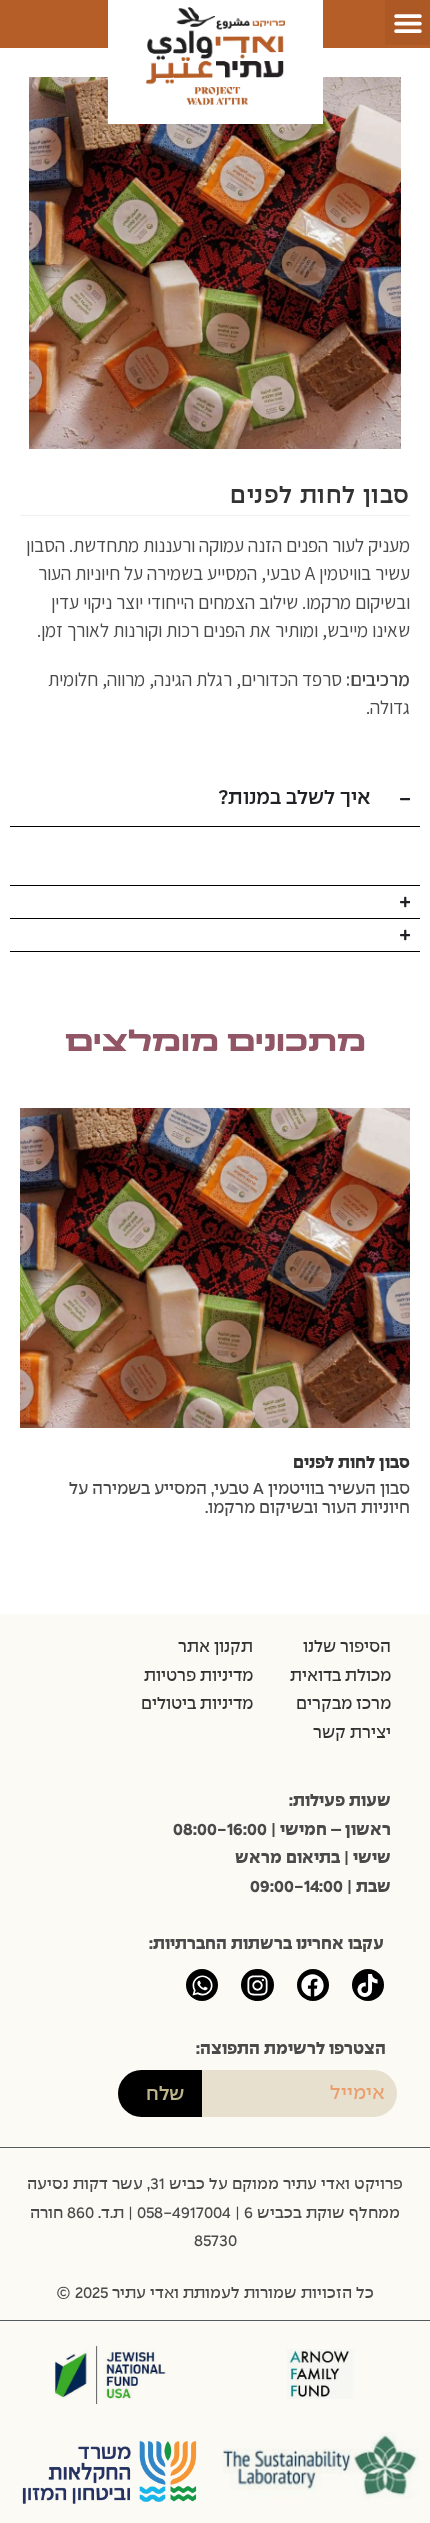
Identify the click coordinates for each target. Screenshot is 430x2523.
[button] (407, 22)
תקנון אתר (215, 1647)
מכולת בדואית (340, 1676)
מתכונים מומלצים (215, 1043)
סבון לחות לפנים (351, 1463)
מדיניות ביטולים (197, 1704)
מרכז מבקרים (343, 1704)
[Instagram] (257, 1985)
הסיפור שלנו (347, 1647)
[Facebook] (313, 1985)
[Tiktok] (368, 1985)
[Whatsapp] (202, 1985)
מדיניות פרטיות (198, 1676)
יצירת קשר (352, 1733)
